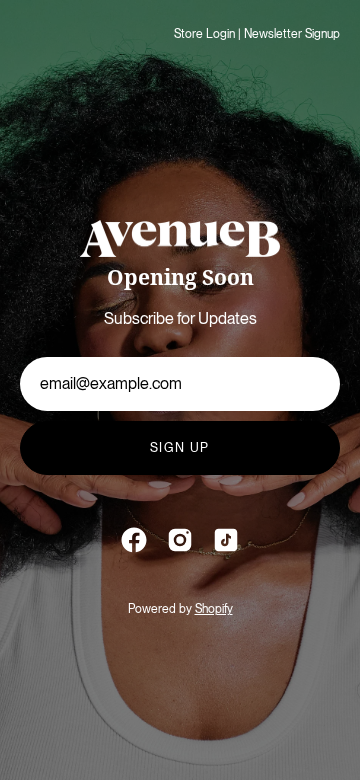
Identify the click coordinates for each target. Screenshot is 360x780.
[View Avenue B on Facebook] (134, 540)
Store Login (204, 34)
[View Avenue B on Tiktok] (226, 540)
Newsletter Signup (292, 34)
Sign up (180, 447)
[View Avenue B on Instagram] (180, 540)
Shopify (214, 609)
